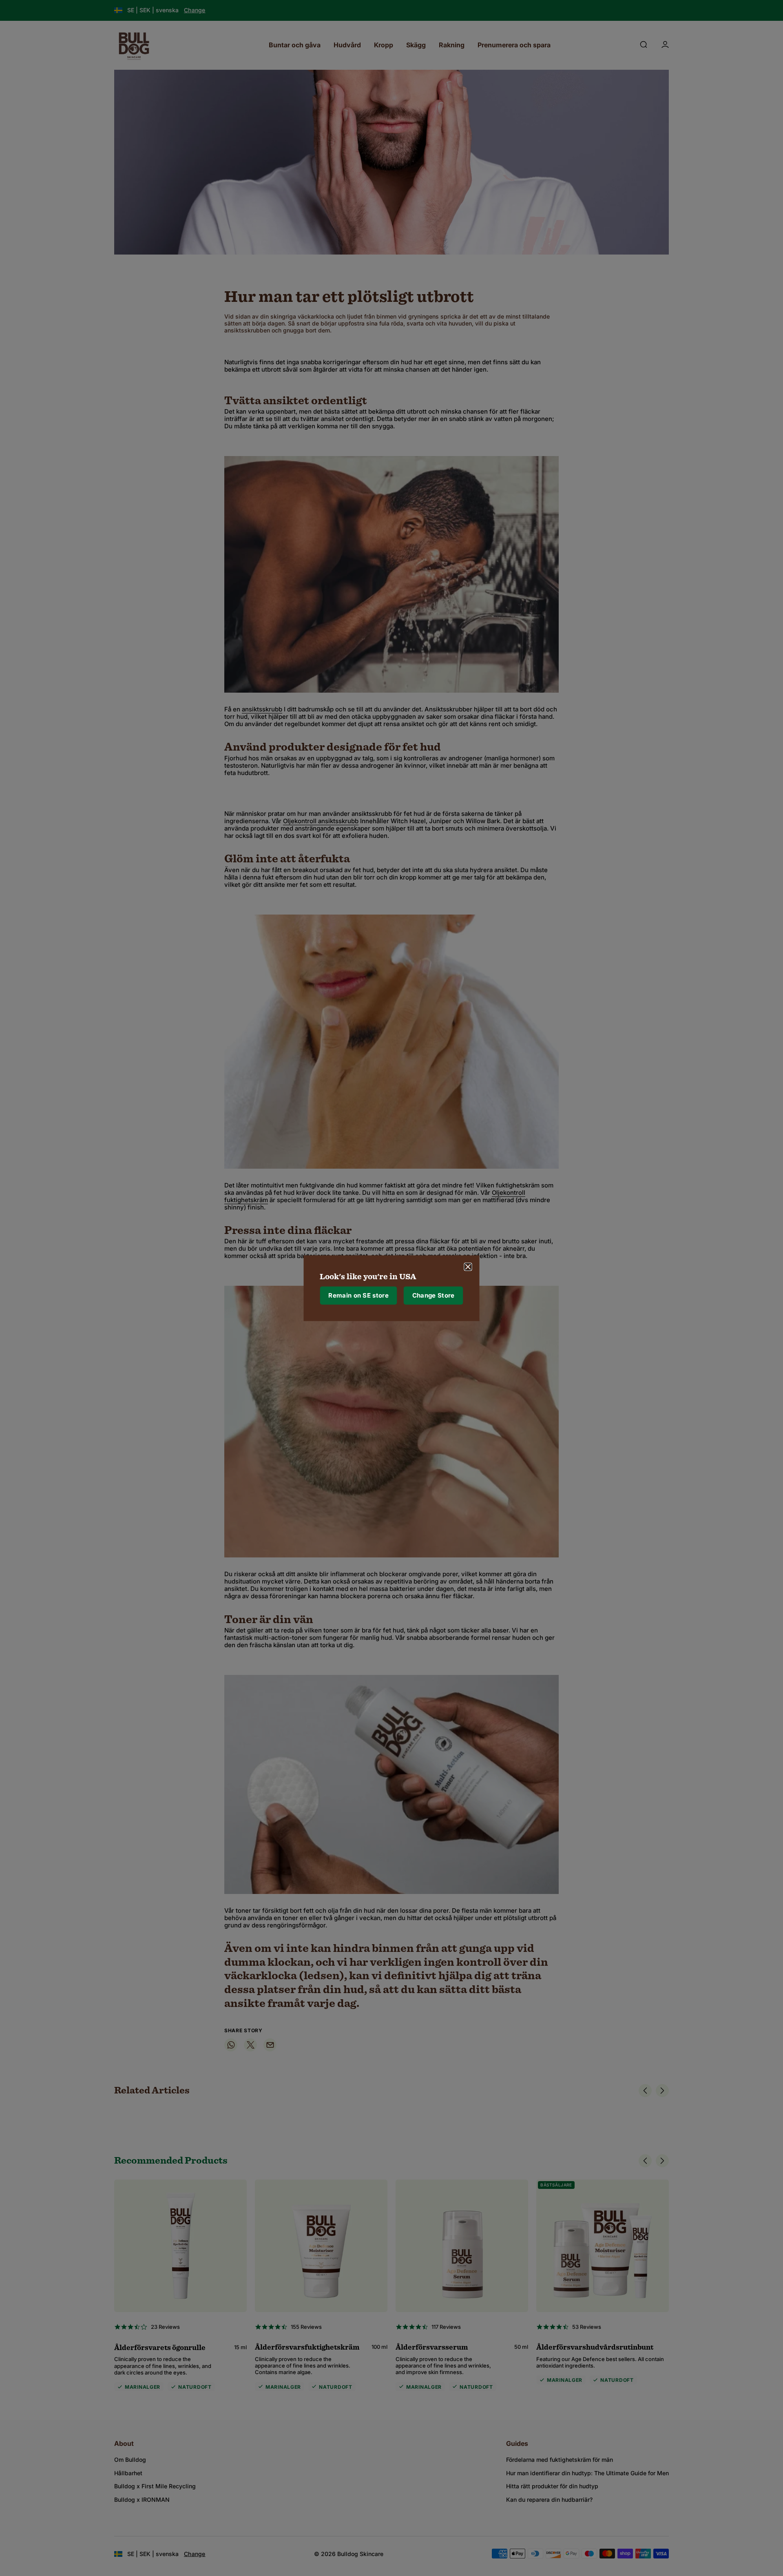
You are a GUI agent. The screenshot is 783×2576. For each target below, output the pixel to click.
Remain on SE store (358, 1295)
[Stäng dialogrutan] (468, 1267)
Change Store (434, 1295)
